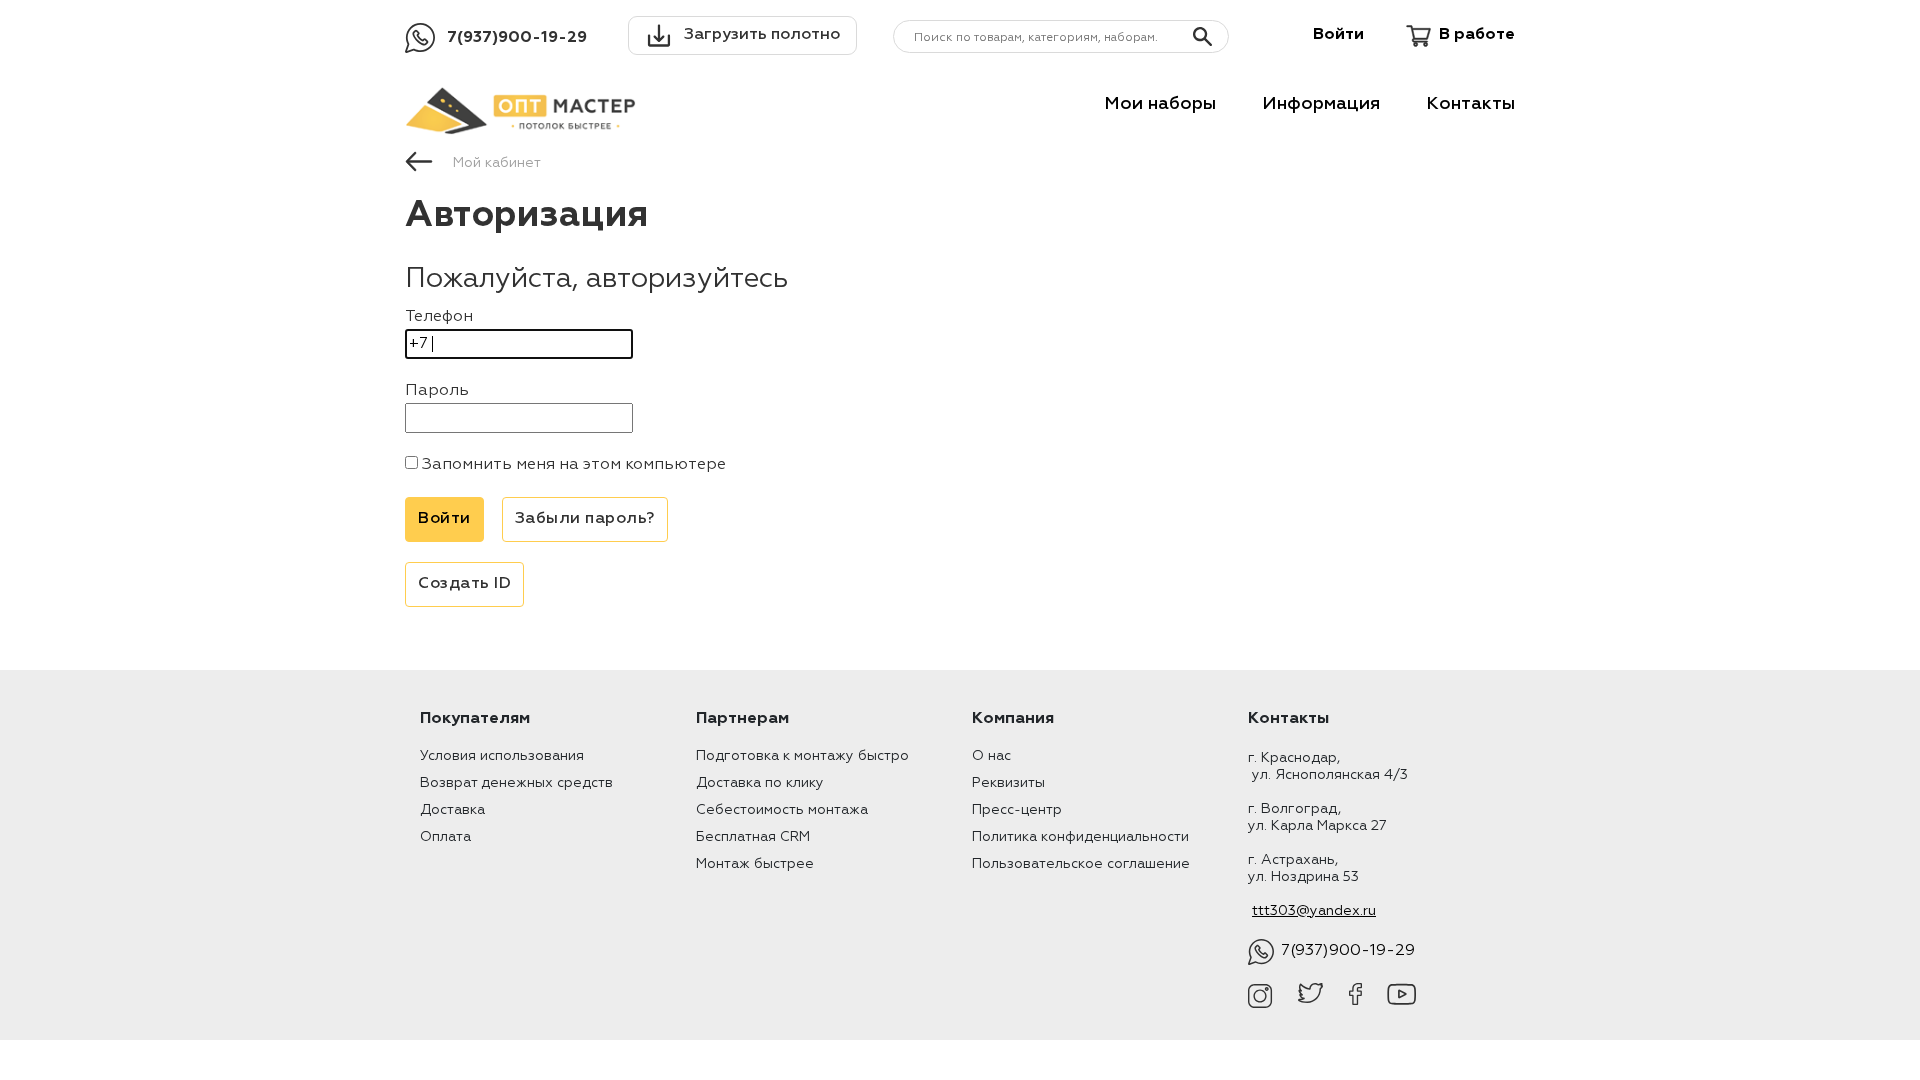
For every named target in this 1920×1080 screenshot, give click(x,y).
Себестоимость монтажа (782, 810)
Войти (1338, 35)
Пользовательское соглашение (1081, 864)
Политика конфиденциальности (1080, 837)
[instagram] (1260, 996)
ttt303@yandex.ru (1314, 911)
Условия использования (502, 756)
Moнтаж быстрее (755, 864)
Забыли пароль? (585, 519)
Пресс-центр (1017, 810)
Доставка (452, 810)
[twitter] (1310, 996)
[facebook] (1355, 996)
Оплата (445, 837)
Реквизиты (1008, 783)
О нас (991, 756)
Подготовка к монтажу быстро (802, 756)
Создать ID (464, 584)
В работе (1477, 35)
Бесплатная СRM (753, 837)
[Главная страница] (419, 160)
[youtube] (1401, 996)
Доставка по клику (760, 783)
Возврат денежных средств (516, 783)
